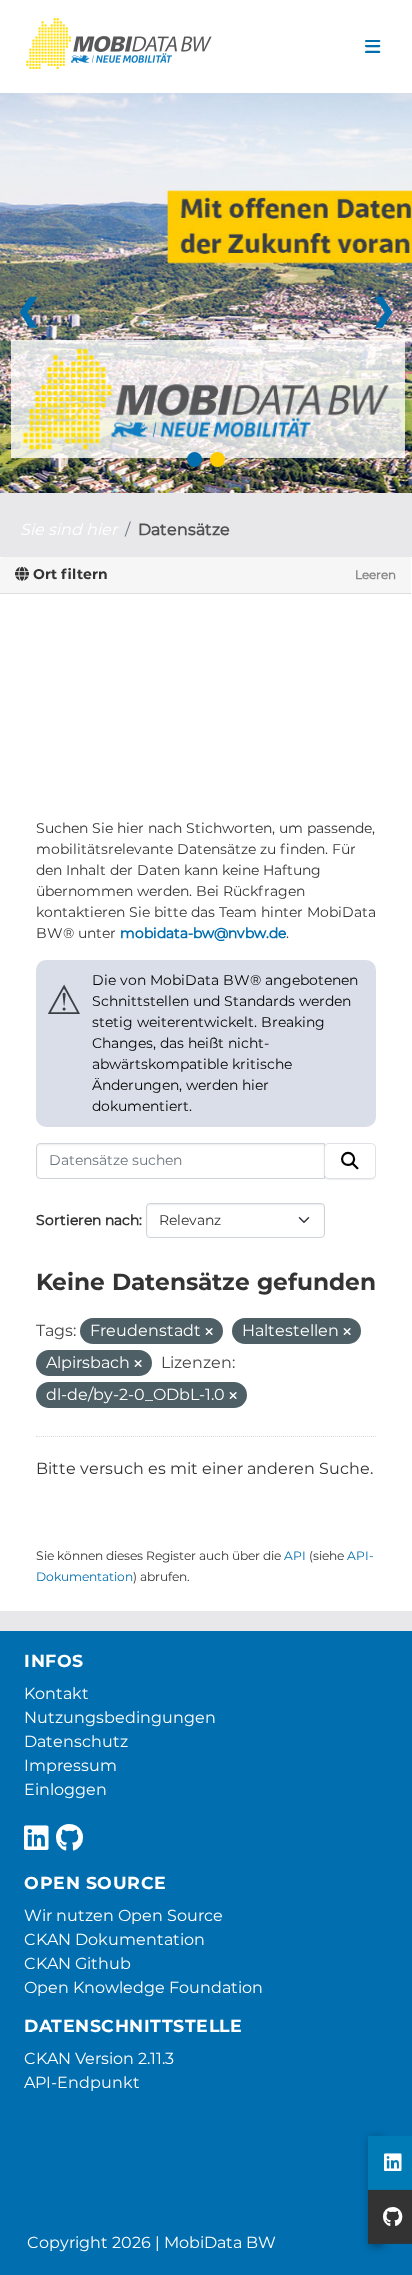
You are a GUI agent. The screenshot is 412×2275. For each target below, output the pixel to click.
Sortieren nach (87, 1220)
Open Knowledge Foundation (143, 1987)
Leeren (375, 574)
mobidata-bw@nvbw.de (203, 933)
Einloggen (65, 1789)
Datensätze (184, 529)
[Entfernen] (209, 1332)
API (295, 1555)
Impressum (70, 1765)
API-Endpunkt (82, 2082)
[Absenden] (350, 1161)
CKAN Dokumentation (114, 1939)
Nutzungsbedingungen (120, 1717)
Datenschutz (76, 1741)
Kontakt (56, 1693)
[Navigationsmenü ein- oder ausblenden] (372, 47)
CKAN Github (77, 1963)
